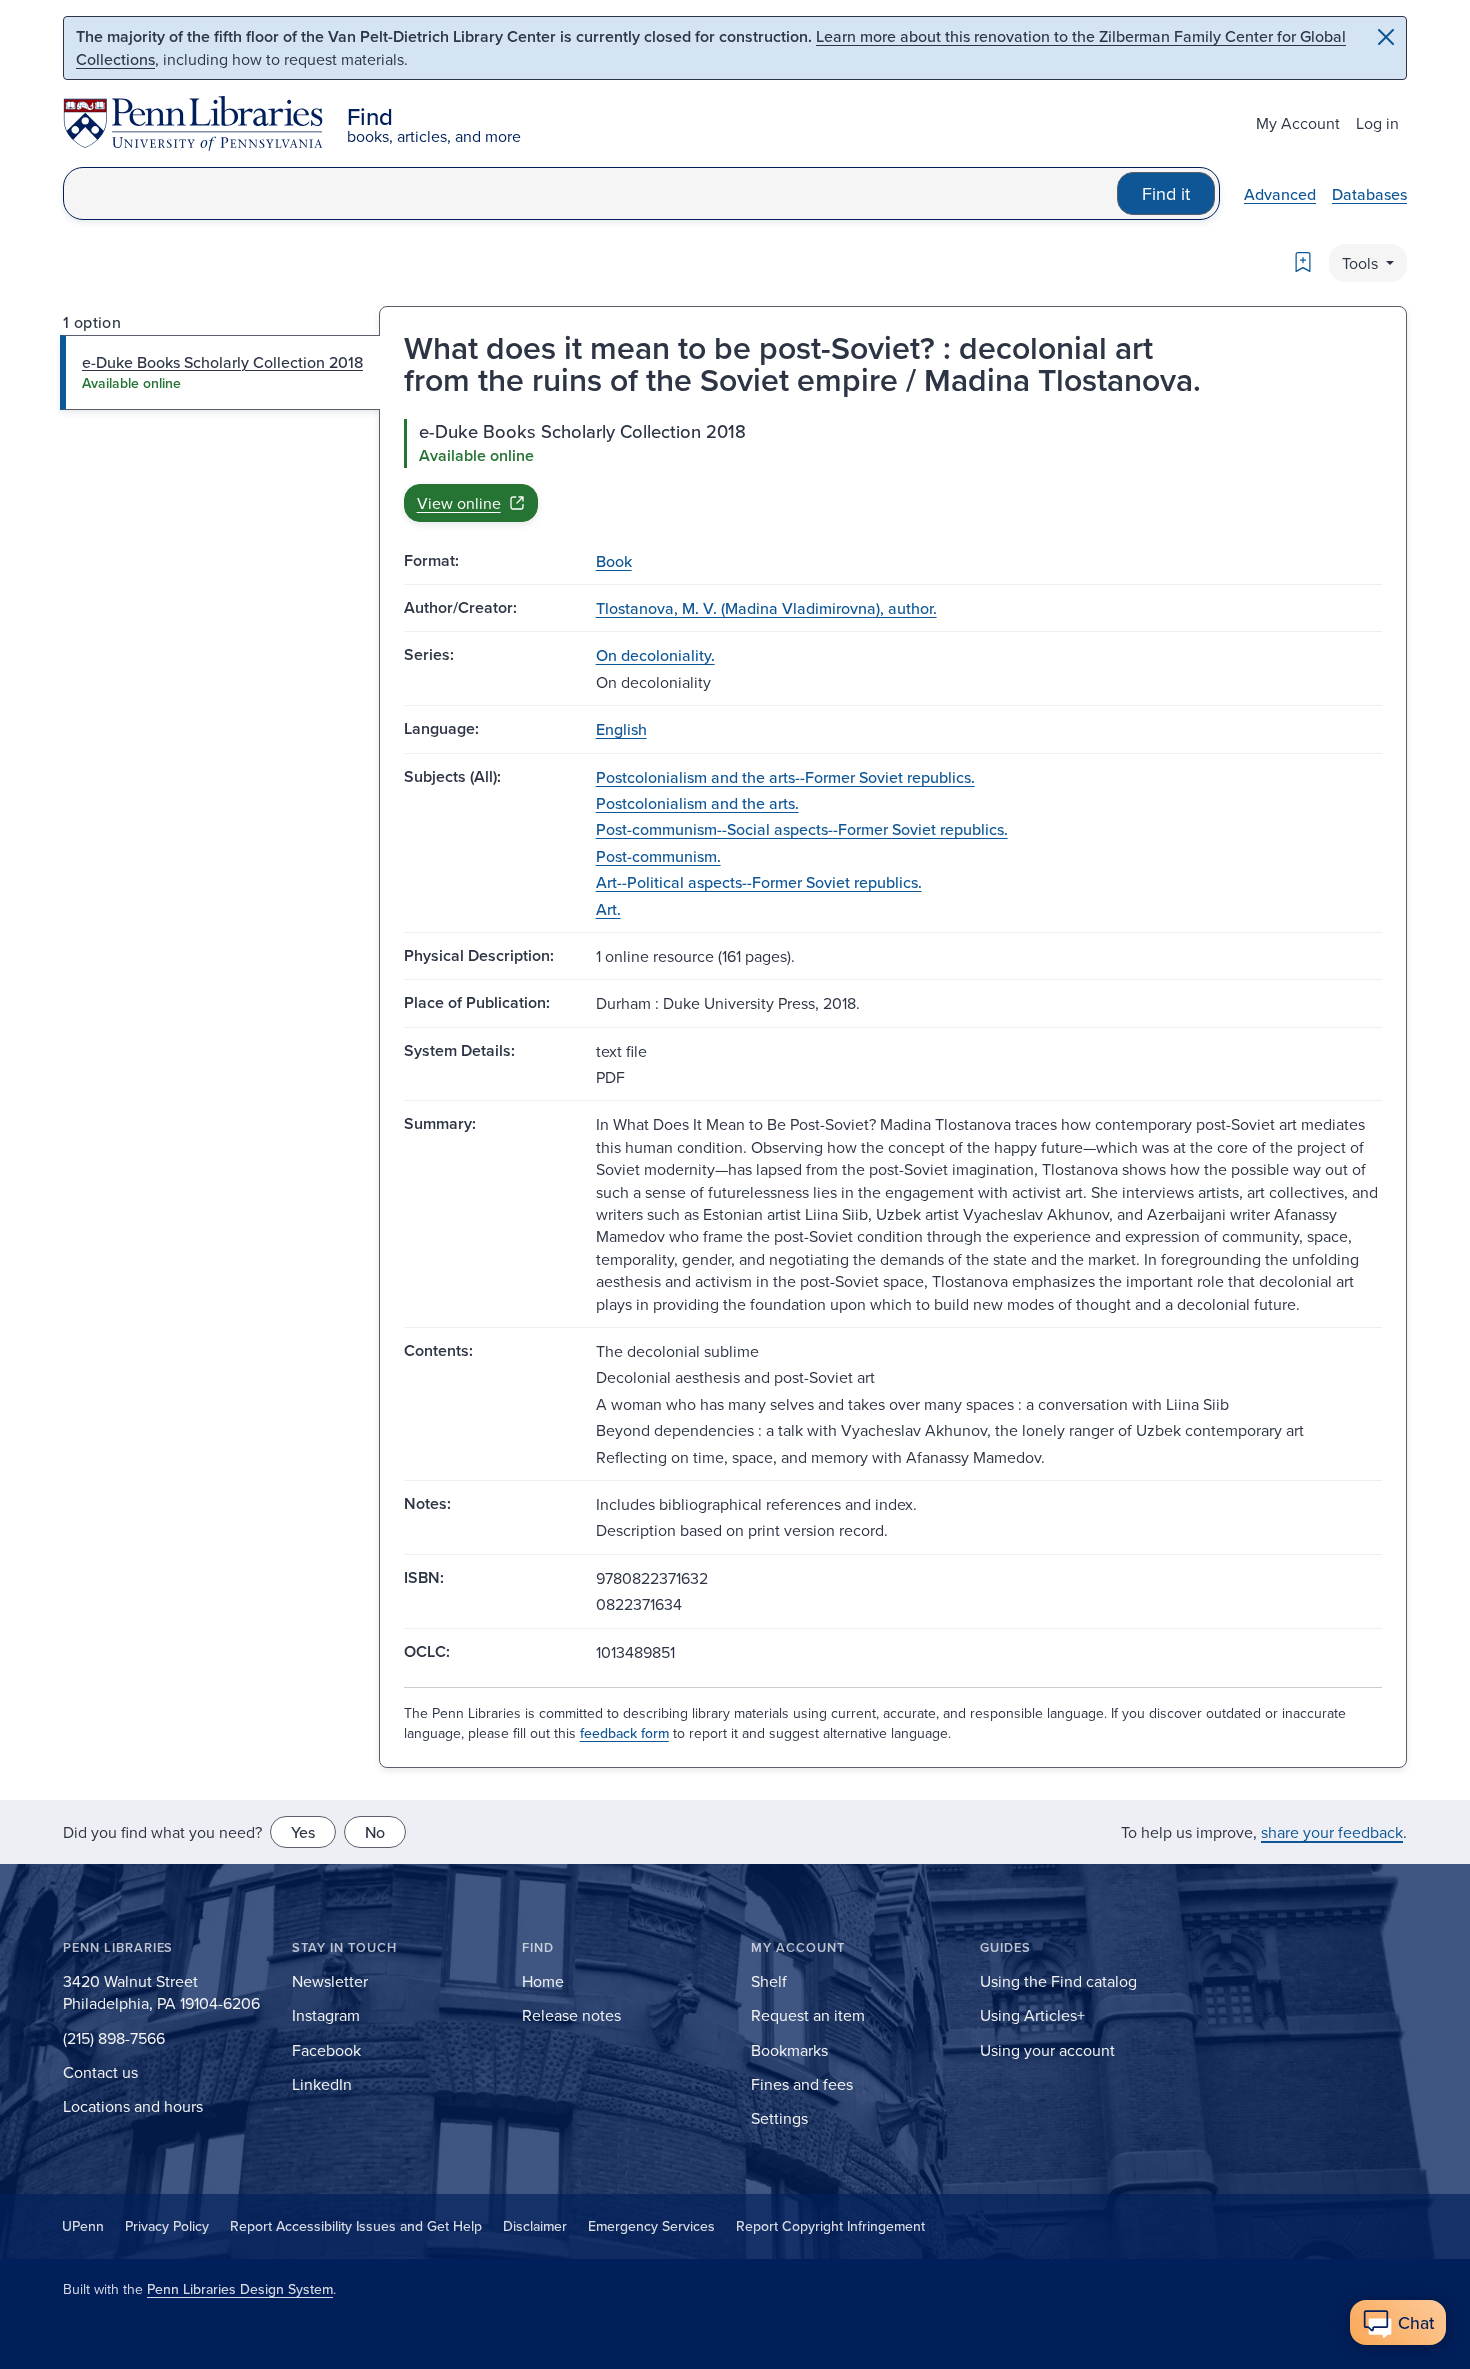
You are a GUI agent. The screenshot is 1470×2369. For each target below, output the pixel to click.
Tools (1362, 263)
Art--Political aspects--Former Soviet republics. (759, 882)
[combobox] (590, 193)
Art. (608, 909)
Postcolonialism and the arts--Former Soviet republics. (785, 777)
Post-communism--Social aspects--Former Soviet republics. (802, 829)
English (621, 729)
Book (614, 561)
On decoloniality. (655, 655)
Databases (1369, 194)
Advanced (1280, 194)
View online (459, 503)
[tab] (220, 372)
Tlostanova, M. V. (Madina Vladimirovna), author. (766, 608)
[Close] (1386, 37)
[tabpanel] (893, 470)
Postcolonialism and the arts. (697, 803)
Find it (1166, 193)
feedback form (624, 1733)
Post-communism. (658, 856)
